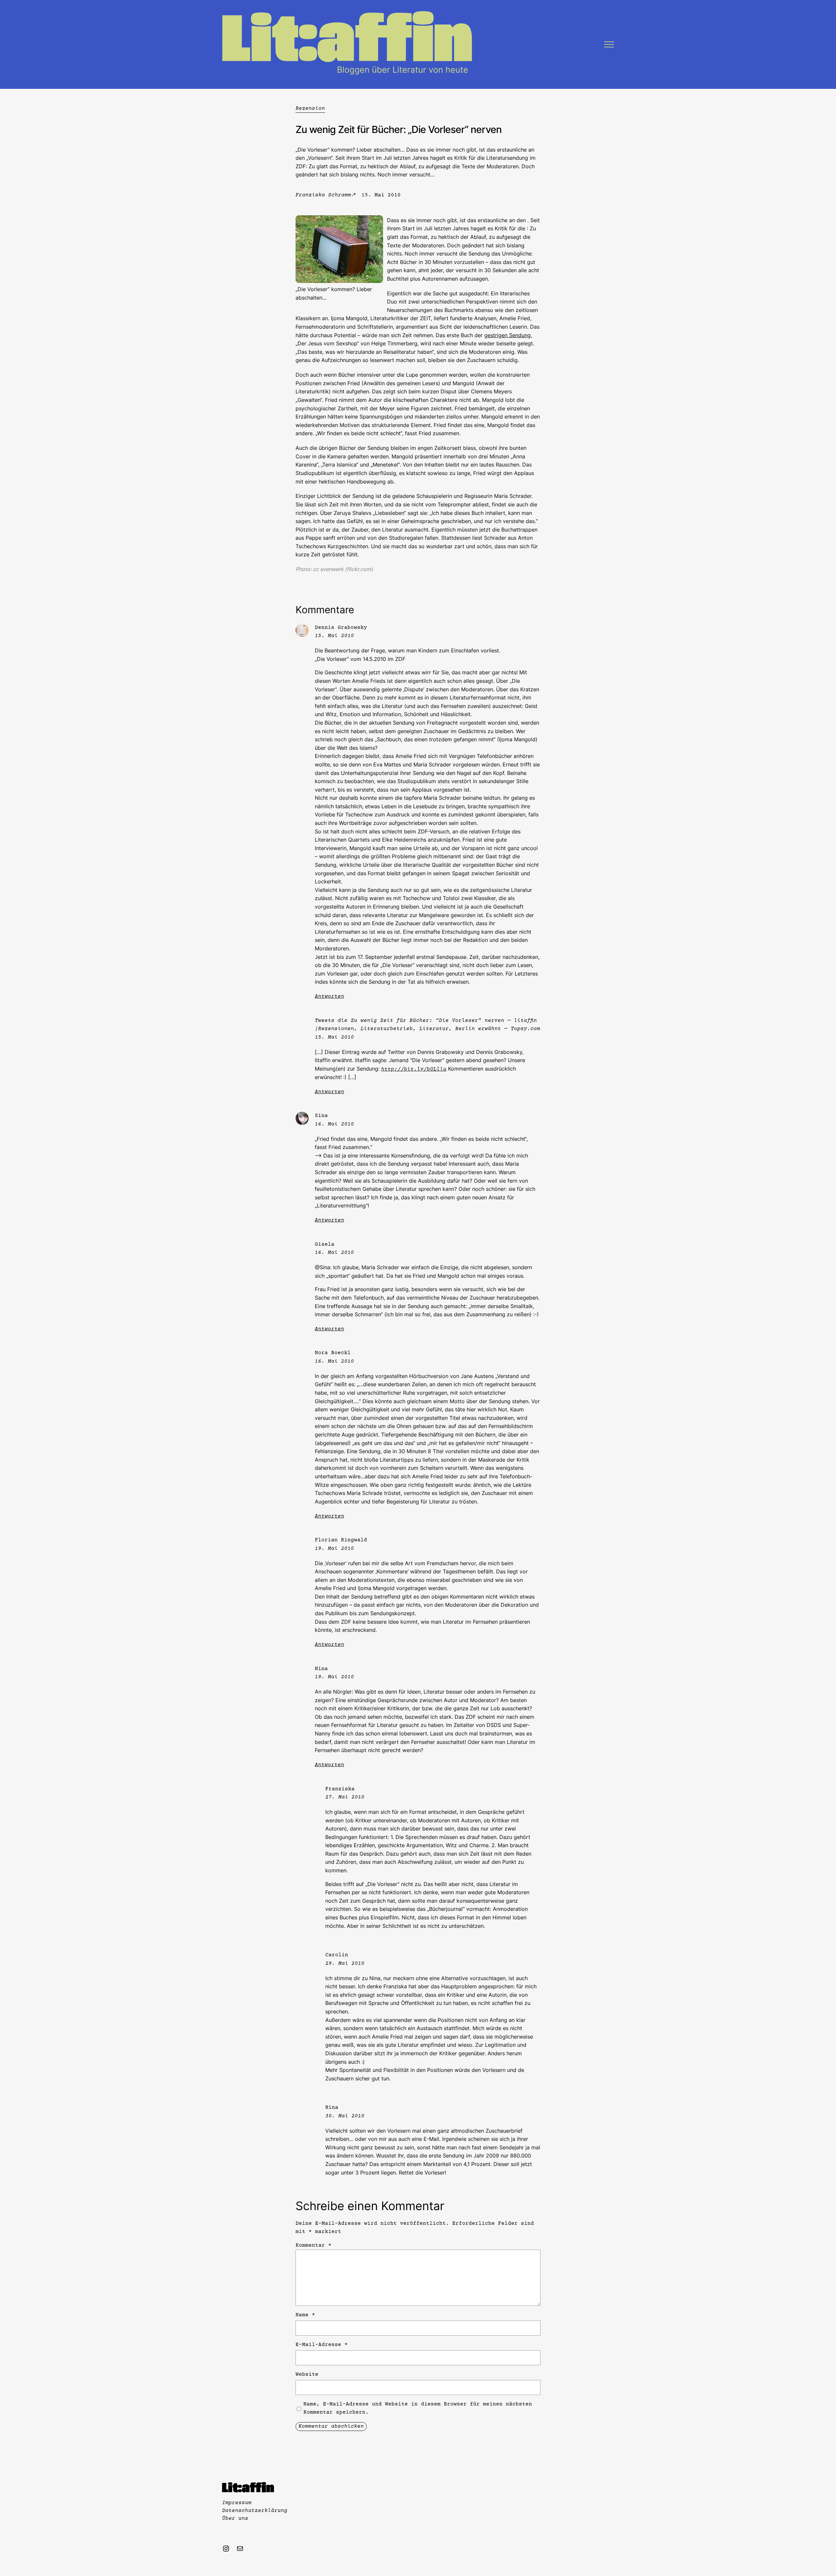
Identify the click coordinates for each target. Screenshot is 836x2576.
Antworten (330, 996)
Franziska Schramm (323, 195)
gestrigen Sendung (507, 335)
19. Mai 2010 (334, 1549)
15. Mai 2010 (334, 636)
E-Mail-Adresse (322, 2345)
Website (307, 2374)
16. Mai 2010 (334, 1124)
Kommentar (313, 2245)
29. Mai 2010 (345, 1963)
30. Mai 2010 (345, 2116)
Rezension (310, 108)
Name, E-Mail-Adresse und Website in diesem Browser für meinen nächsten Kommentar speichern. (418, 2408)
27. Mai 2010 (345, 1797)
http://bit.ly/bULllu (414, 1069)
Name (305, 2315)
